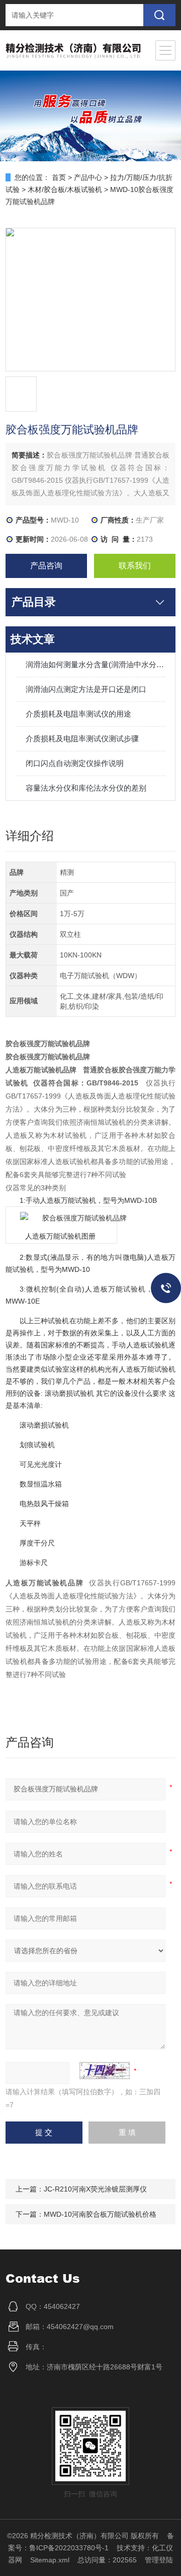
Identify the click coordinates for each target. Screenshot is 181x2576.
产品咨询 (46, 566)
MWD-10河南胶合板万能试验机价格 (100, 2214)
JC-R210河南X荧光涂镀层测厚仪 (95, 2189)
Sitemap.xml (50, 2560)
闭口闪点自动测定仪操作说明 (75, 763)
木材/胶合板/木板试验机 (65, 189)
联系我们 (135, 566)
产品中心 (88, 177)
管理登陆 (159, 2560)
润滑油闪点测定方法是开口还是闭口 (86, 689)
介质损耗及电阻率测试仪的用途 (78, 714)
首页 (59, 177)
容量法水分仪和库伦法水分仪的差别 (86, 788)
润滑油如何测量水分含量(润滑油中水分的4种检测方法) (96, 664)
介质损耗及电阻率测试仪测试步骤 (82, 738)
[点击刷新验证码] (105, 2071)
